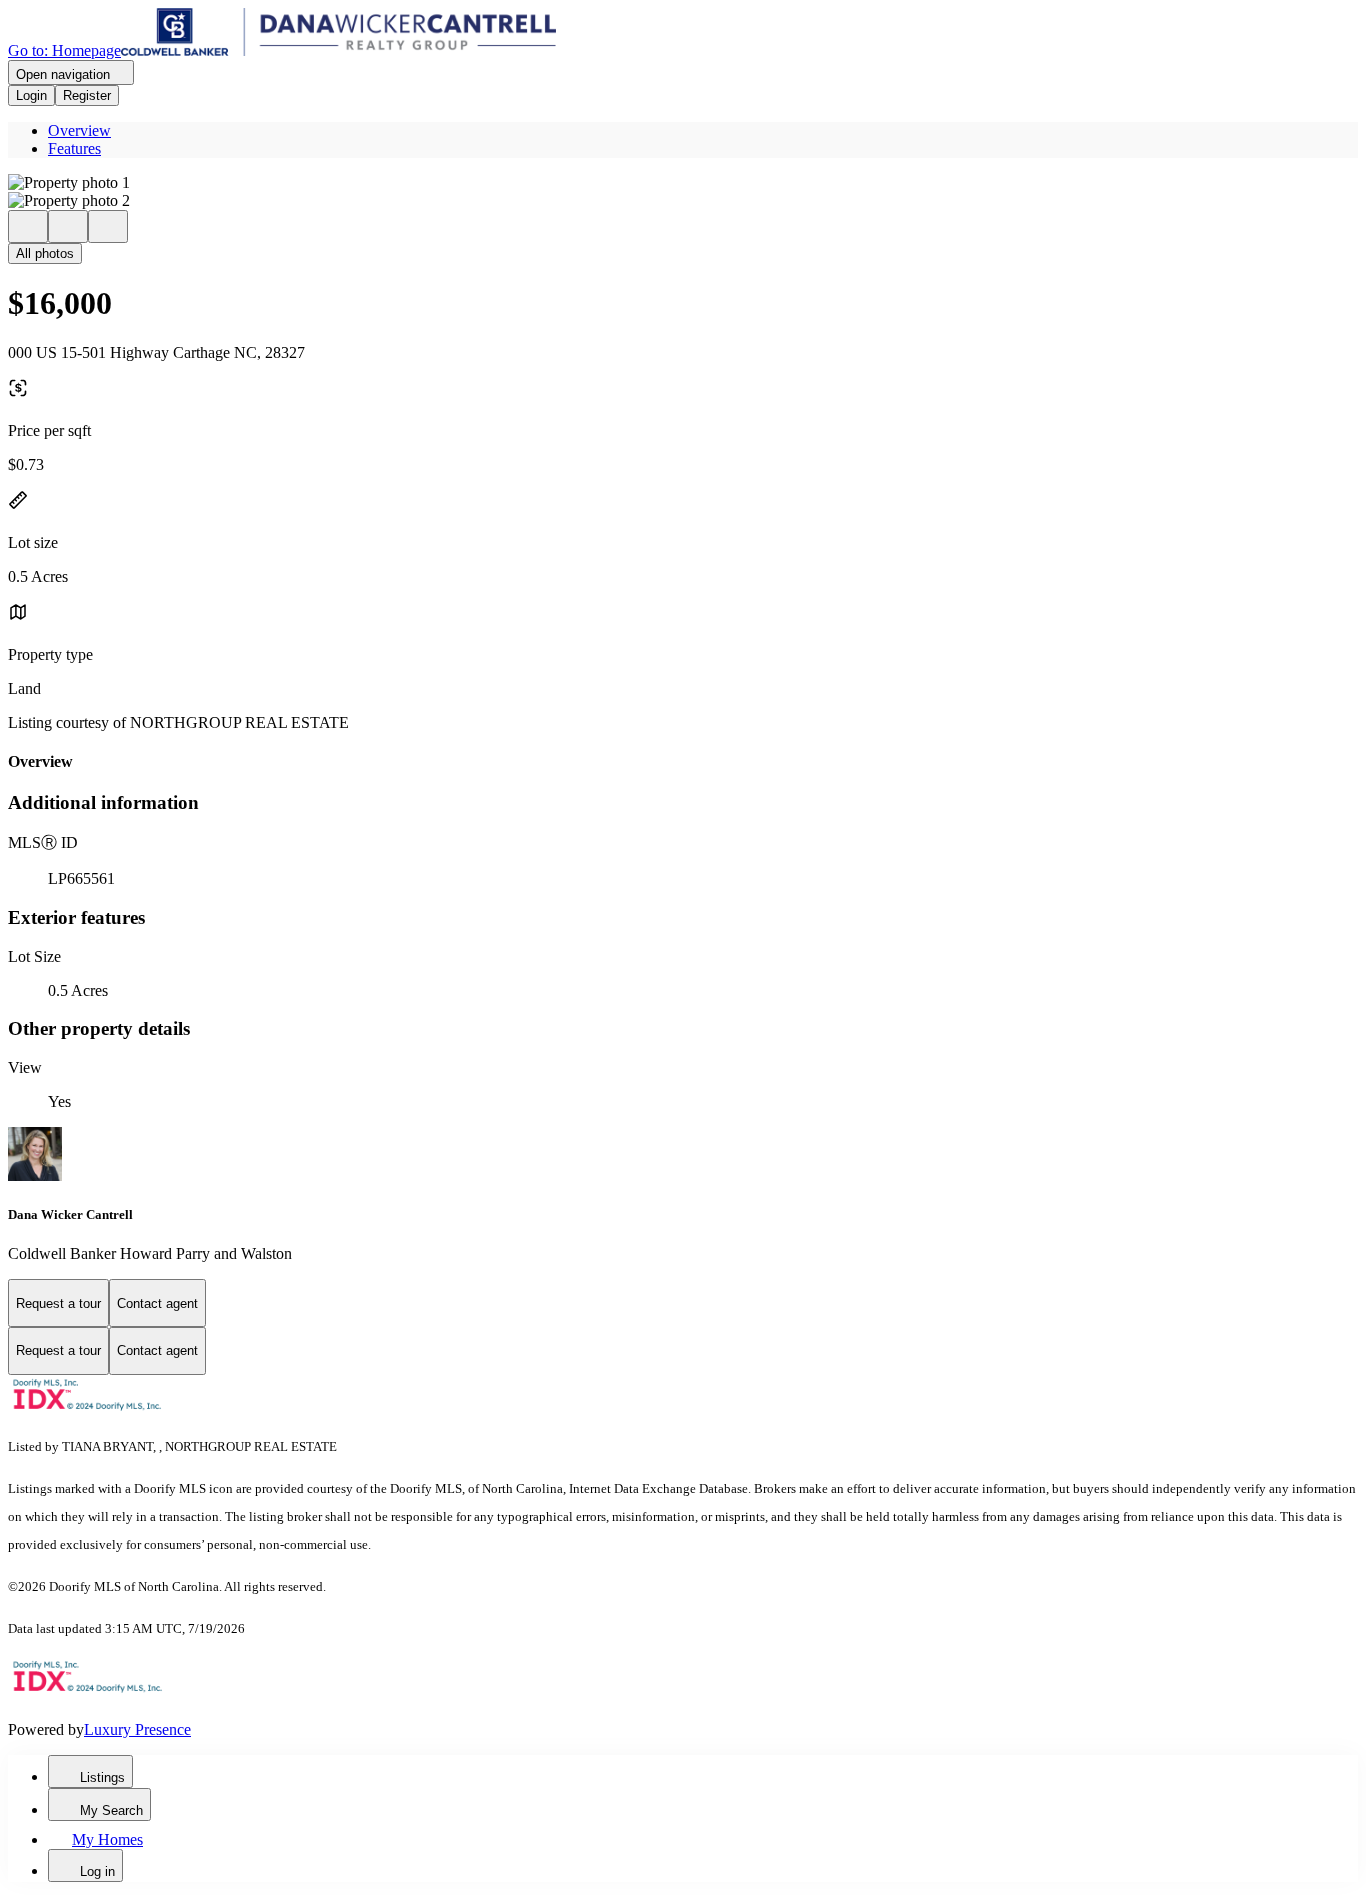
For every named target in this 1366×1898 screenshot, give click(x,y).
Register (87, 95)
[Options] (28, 226)
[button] (683, 183)
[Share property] (108, 226)
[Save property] (68, 226)
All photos (45, 253)
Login (31, 95)
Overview (79, 130)
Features (74, 148)
